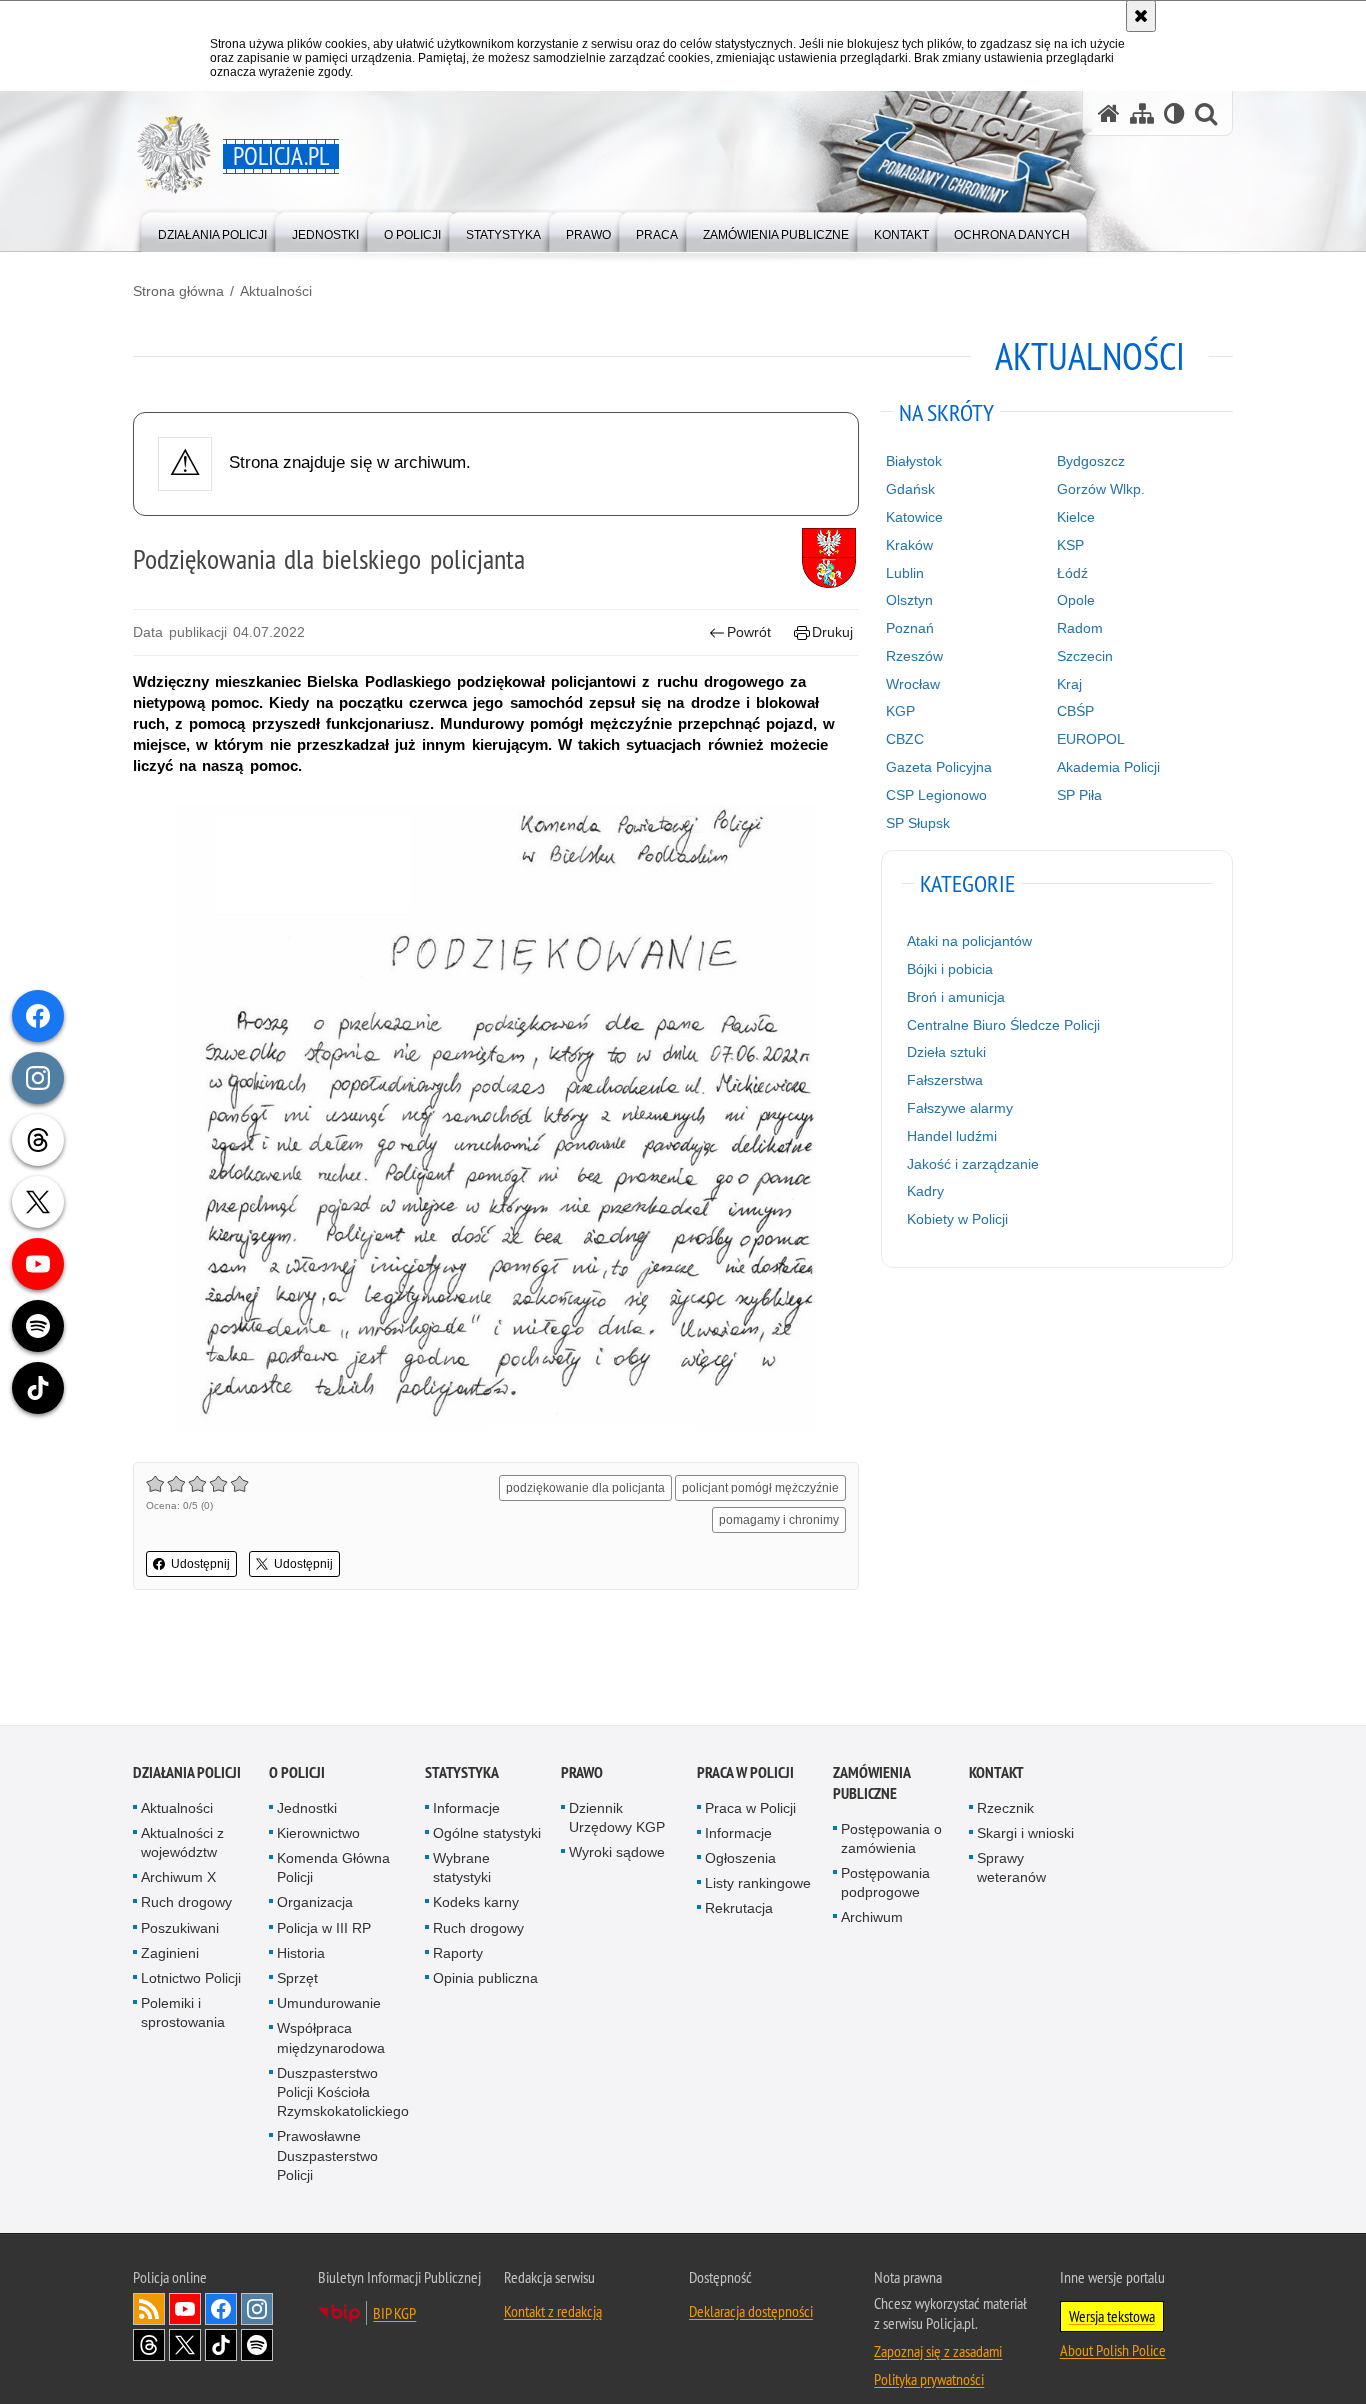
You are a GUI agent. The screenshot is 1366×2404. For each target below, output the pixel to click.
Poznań (910, 628)
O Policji (297, 1772)
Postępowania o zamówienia (891, 1838)
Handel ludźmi (952, 1136)
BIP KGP (394, 2314)
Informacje (466, 1808)
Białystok (914, 461)
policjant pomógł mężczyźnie (760, 1488)
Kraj (1069, 684)
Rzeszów (914, 656)
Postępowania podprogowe (885, 1883)
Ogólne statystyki (487, 1834)
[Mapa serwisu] (1142, 113)
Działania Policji (187, 1772)
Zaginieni (170, 1954)
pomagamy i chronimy (779, 1520)
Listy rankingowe (758, 1884)
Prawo (582, 1772)
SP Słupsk (918, 823)
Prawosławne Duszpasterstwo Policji (327, 2156)
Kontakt (996, 1772)
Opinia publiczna (485, 1979)
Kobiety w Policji (957, 1219)
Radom (1080, 628)
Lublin (905, 573)
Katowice (914, 517)
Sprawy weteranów (1011, 1868)
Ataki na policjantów (969, 941)
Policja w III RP (324, 1928)
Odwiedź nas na (185, 2310)
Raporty (458, 1954)
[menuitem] (212, 230)
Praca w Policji (745, 1772)
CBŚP (1075, 711)
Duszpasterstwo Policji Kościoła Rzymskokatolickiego (343, 2093)
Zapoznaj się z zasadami (938, 2352)
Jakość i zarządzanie (973, 1164)
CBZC (905, 739)
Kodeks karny (476, 1903)
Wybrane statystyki (462, 1868)
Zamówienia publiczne (871, 1783)
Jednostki (307, 1808)
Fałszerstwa (945, 1080)
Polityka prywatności (929, 2380)
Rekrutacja (739, 1909)
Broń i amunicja (956, 997)
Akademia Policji (1108, 767)
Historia (301, 1954)
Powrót (749, 632)
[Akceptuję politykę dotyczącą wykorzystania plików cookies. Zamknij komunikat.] (1141, 16)
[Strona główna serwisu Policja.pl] (1109, 113)
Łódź (1072, 573)
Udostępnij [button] (200, 1564)
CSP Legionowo (936, 795)
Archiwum (872, 1918)
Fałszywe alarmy (960, 1108)
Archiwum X (178, 1878)
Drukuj (832, 632)
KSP (1070, 545)
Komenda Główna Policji (333, 1868)
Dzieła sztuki (946, 1052)
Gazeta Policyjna (939, 767)
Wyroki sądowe (617, 1853)
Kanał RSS (149, 2310)
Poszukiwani (180, 1928)
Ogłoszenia (740, 1859)
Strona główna (178, 291)
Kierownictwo (318, 1834)
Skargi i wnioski (1025, 1834)
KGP (900, 711)
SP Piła (1079, 795)
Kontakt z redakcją (553, 2312)
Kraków (909, 545)
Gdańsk (910, 489)
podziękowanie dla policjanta (585, 1488)
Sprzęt (297, 1979)
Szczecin (1085, 656)
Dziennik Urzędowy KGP (617, 1817)
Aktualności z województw (182, 1843)
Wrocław (913, 684)
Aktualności (276, 291)
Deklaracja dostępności (751, 2312)
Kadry (925, 1191)
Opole (1076, 600)
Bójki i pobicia (950, 969)
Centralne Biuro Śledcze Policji (1003, 1025)
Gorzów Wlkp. (1101, 489)
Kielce (1076, 517)
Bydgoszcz (1091, 461)
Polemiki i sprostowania (183, 2013)
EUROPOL (1091, 739)
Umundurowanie (329, 2004)
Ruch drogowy (186, 1903)
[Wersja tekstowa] (1174, 113)
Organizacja (315, 1903)
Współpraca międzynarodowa (331, 2038)
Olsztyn (909, 600)
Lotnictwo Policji (191, 1979)
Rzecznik (1005, 1808)
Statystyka (462, 1772)
